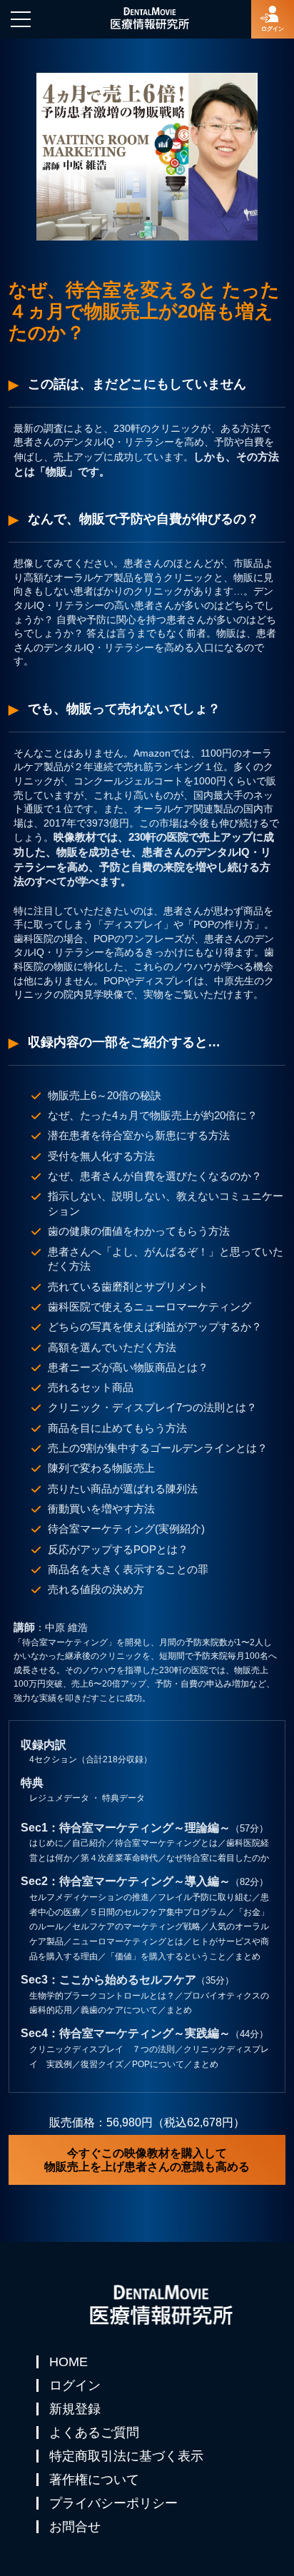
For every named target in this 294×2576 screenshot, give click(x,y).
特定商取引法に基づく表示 (126, 2456)
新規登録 (75, 2409)
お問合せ (75, 2527)
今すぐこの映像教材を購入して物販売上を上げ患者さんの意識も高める (147, 2160)
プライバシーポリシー (113, 2503)
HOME (69, 2362)
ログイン (75, 2385)
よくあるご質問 (94, 2433)
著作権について (94, 2480)
